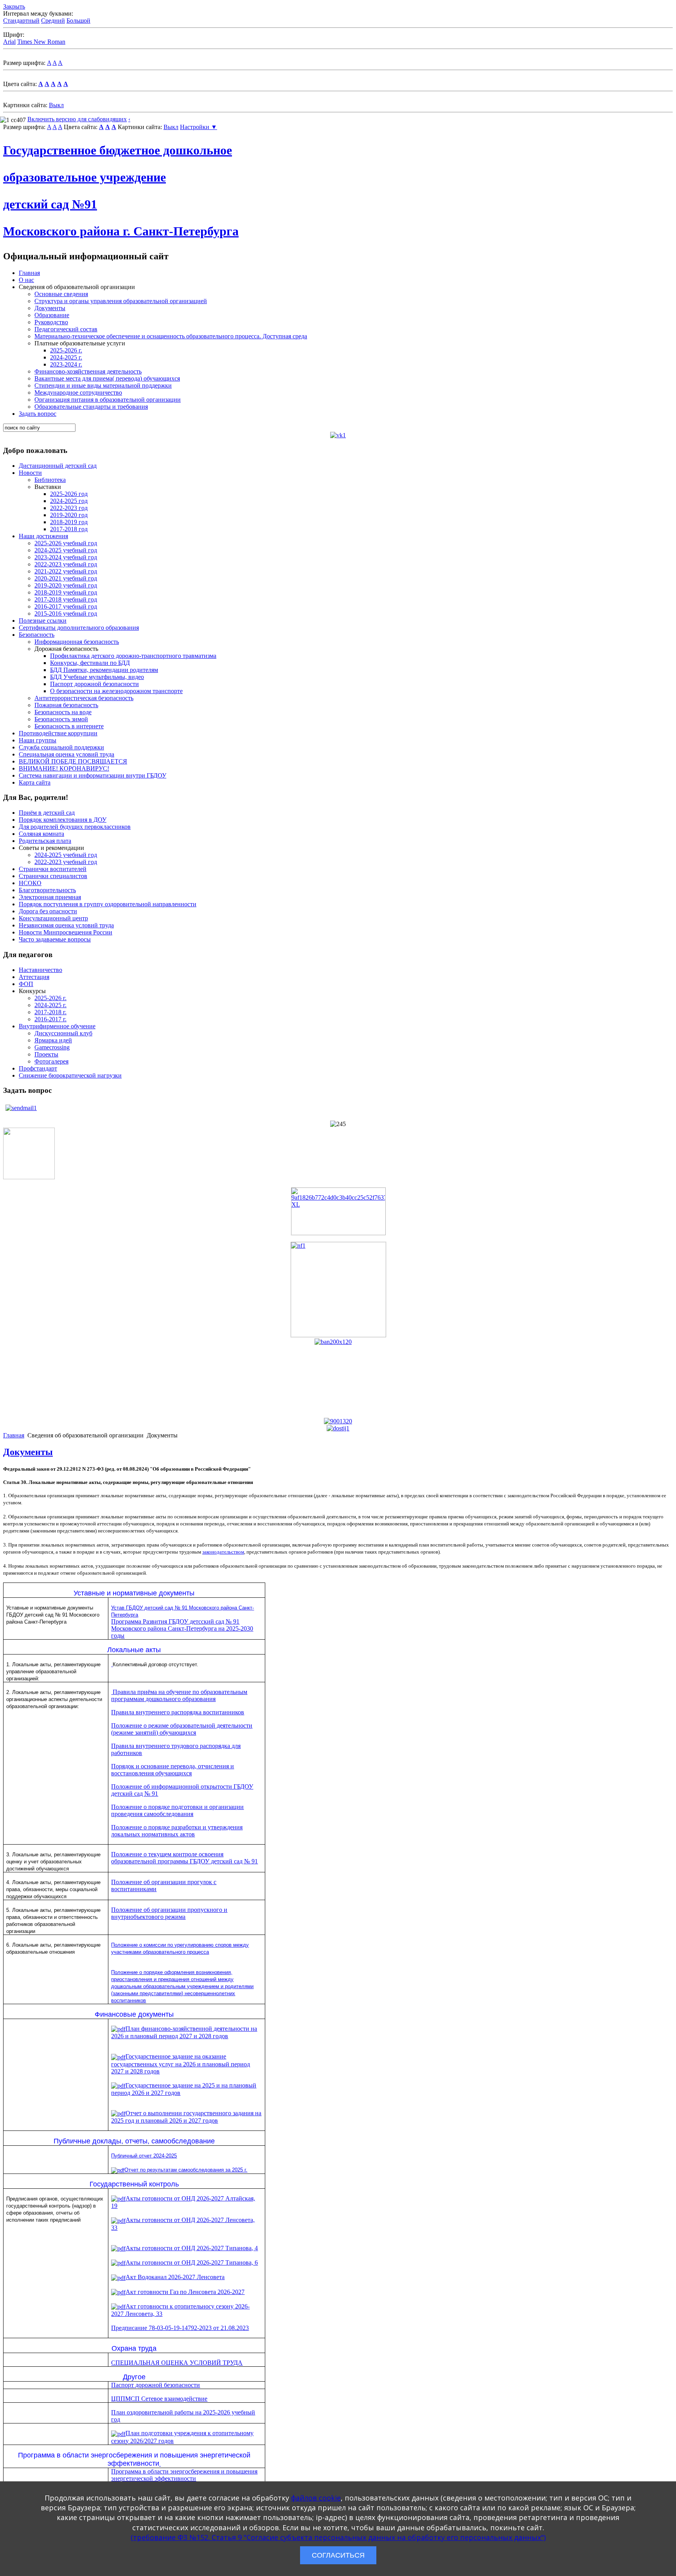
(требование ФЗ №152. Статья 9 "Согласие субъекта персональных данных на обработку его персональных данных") (338, 2537)
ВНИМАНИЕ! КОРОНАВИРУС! (64, 768)
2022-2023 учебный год (66, 564)
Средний (53, 21)
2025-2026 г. (66, 350)
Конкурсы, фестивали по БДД (90, 663)
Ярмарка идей (53, 1040)
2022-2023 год (69, 508)
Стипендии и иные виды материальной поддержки (103, 385)
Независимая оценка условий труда (66, 925)
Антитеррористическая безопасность (84, 698)
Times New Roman (41, 42)
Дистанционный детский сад (58, 466)
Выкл (56, 105)
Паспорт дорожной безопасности (94, 684)
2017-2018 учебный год (66, 599)
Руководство (51, 322)
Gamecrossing (52, 1047)
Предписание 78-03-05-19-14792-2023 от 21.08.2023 (180, 2328)
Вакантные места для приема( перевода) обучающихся (107, 378)
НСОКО (30, 883)
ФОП (26, 984)
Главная (29, 273)
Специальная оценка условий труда (67, 754)
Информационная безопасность (77, 642)
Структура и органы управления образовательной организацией (121, 301)
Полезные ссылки (43, 621)
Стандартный (21, 21)
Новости (30, 473)
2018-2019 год (69, 522)
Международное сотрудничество (78, 393)
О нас (26, 280)
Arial (9, 42)
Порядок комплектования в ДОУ (63, 820)
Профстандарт (38, 1068)
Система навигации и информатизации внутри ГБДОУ (93, 775)
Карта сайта (35, 782)
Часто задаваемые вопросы (55, 939)
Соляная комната (41, 834)
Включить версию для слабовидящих (77, 119)
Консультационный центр (53, 918)
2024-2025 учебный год (66, 550)
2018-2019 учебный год (66, 592)
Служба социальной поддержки (61, 747)
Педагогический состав (66, 329)
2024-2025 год (69, 501)
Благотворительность (47, 890)
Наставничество (40, 970)
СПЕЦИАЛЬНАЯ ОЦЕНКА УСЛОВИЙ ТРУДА (177, 2363)
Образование (52, 315)
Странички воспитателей (53, 869)
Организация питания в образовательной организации (108, 400)
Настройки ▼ (199, 127)
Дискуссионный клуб (63, 1033)
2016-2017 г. (50, 1019)
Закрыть (14, 6)
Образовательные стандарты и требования (91, 407)
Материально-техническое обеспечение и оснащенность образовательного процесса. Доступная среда (171, 336)
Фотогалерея (51, 1061)
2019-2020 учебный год (66, 585)
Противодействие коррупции (58, 733)
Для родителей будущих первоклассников (75, 827)
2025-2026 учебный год (66, 543)
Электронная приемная (50, 897)
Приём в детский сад (47, 813)
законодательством (223, 1552)
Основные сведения (61, 294)
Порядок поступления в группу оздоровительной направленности (108, 904)
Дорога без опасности (48, 911)
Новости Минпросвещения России (66, 932)
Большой (78, 21)
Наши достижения (43, 536)
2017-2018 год (69, 529)
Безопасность (37, 635)
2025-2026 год (69, 494)
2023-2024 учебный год (66, 557)
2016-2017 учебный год (66, 606)
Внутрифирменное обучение (57, 1026)
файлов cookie (316, 2498)
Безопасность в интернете (69, 726)
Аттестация (34, 977)
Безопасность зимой (61, 719)
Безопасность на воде (63, 712)
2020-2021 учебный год (66, 578)
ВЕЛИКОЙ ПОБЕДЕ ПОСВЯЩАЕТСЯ (73, 761)
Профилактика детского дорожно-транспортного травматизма (133, 656)
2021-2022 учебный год (66, 571)
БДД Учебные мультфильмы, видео (97, 677)
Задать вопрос (38, 414)
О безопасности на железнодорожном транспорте (116, 691)
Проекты (46, 1054)
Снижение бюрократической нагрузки (70, 1075)
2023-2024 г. (66, 364)
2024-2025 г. (66, 357)
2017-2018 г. (50, 1012)
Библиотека (50, 480)
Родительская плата (45, 841)
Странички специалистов (53, 876)
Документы (50, 308)
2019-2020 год (69, 515)
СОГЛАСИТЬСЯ (338, 2555)
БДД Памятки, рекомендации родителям (104, 670)
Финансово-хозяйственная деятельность (88, 371)
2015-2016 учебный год (66, 613)
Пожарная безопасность (66, 705)
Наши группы (38, 740)
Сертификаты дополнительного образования (79, 628)
